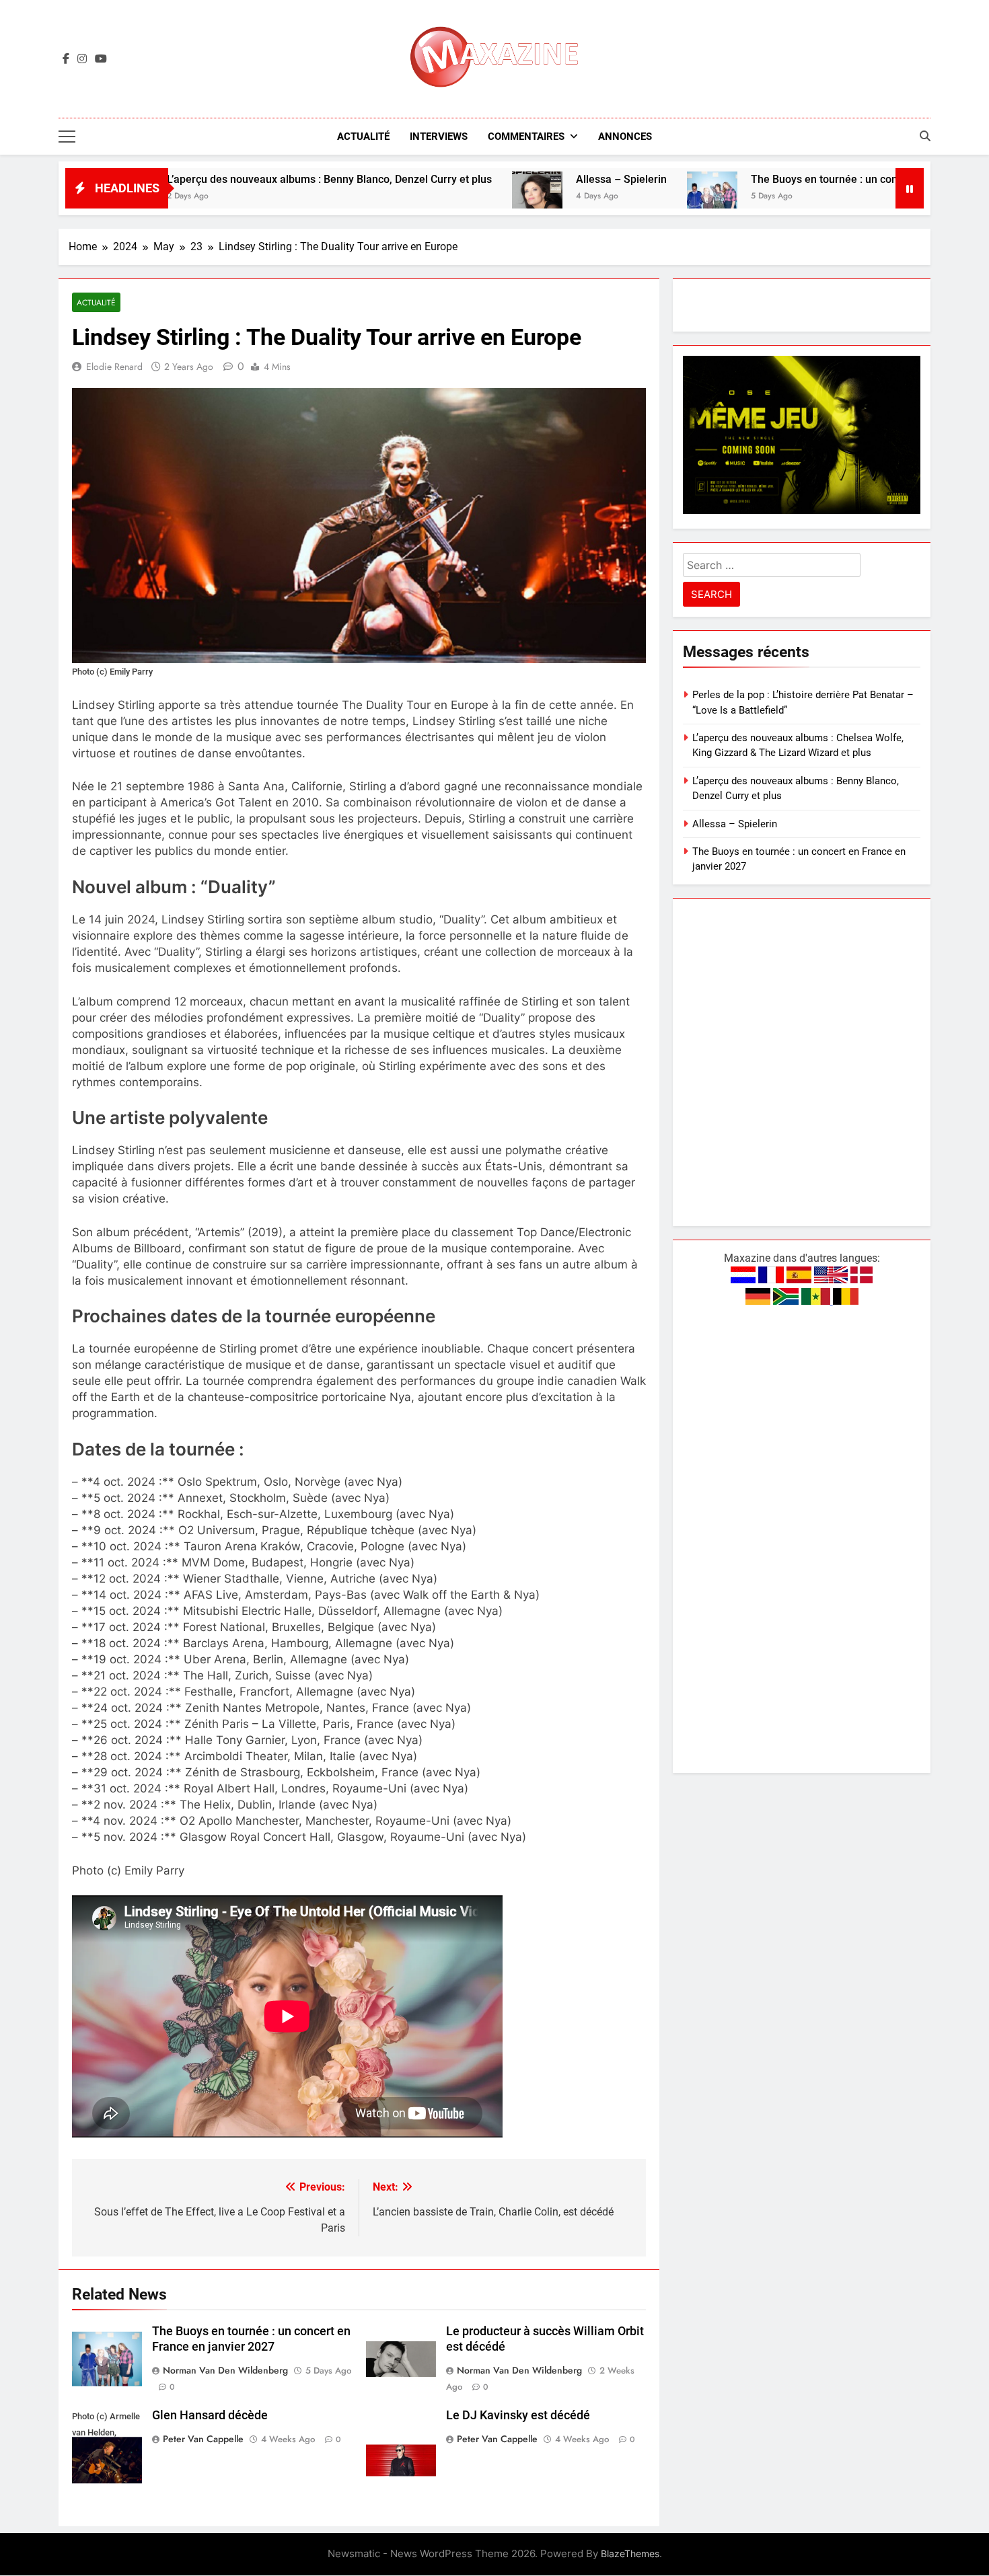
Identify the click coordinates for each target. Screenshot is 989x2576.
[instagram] (82, 59)
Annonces (625, 137)
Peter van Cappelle (203, 2439)
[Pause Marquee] (910, 188)
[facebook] (66, 59)
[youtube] (101, 59)
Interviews (439, 137)
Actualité (363, 137)
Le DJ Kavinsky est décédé (518, 2415)
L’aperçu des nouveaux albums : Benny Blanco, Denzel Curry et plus (219, 179)
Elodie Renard (114, 367)
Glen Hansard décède (210, 2415)
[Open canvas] (67, 137)
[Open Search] (925, 136)
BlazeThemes (630, 2553)
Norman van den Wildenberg (225, 2370)
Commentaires (526, 137)
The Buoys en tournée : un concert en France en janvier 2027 (787, 179)
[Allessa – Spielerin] (427, 197)
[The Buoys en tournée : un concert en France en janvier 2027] (602, 197)
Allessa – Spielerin (511, 179)
